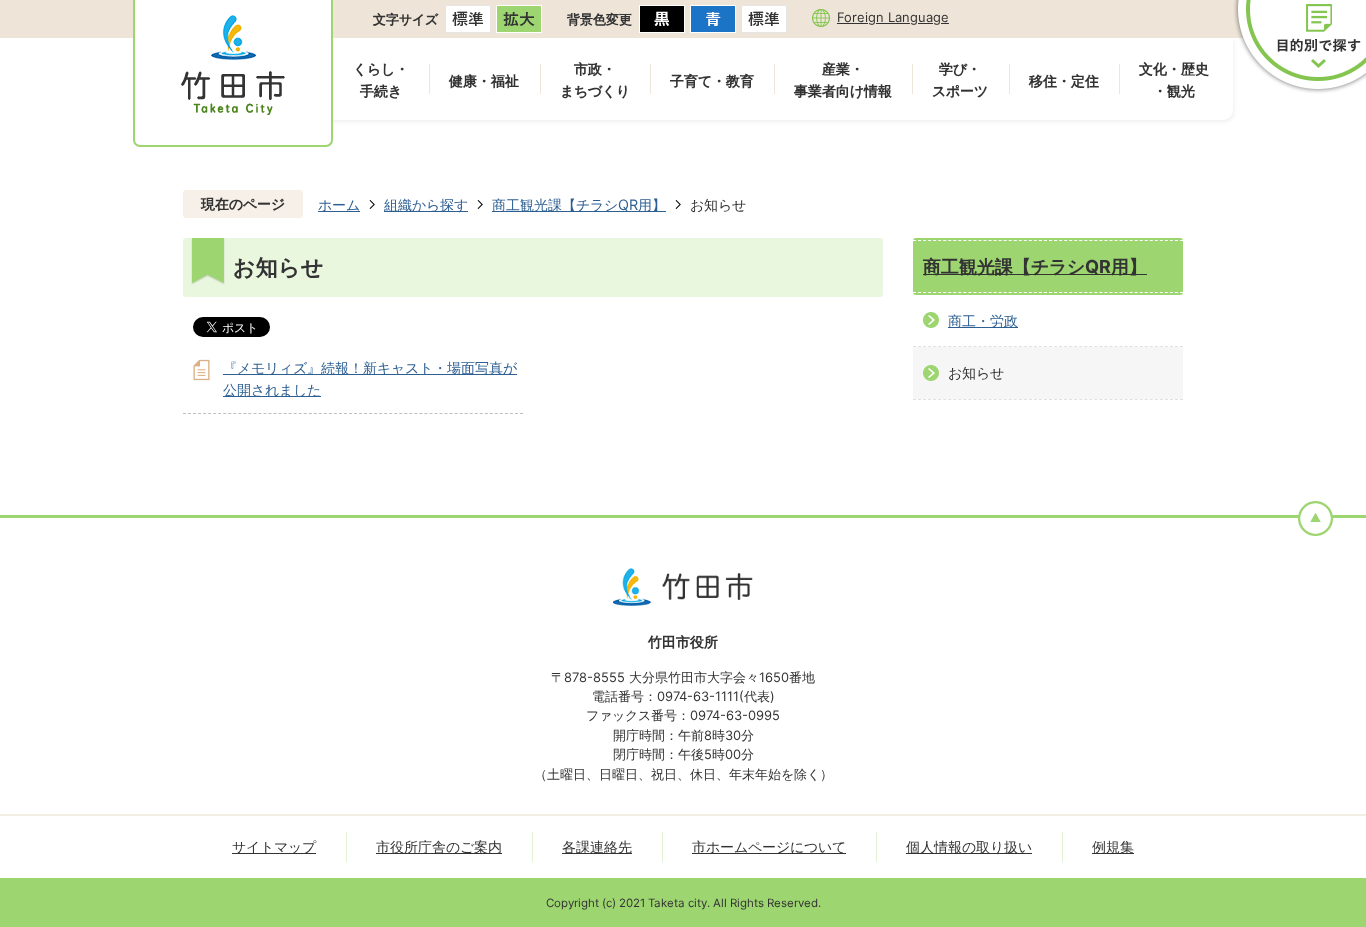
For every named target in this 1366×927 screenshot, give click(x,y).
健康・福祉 (484, 80)
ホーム (339, 204)
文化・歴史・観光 (1174, 79)
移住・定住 (1064, 80)
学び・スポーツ (960, 79)
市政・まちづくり (595, 79)
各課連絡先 (597, 846)
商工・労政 (983, 320)
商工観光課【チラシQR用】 (579, 204)
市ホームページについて (769, 846)
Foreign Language (893, 17)
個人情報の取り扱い (969, 846)
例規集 (1113, 846)
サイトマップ (274, 846)
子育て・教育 (712, 80)
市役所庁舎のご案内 (439, 846)
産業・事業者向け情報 (843, 79)
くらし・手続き (381, 79)
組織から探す (426, 204)
